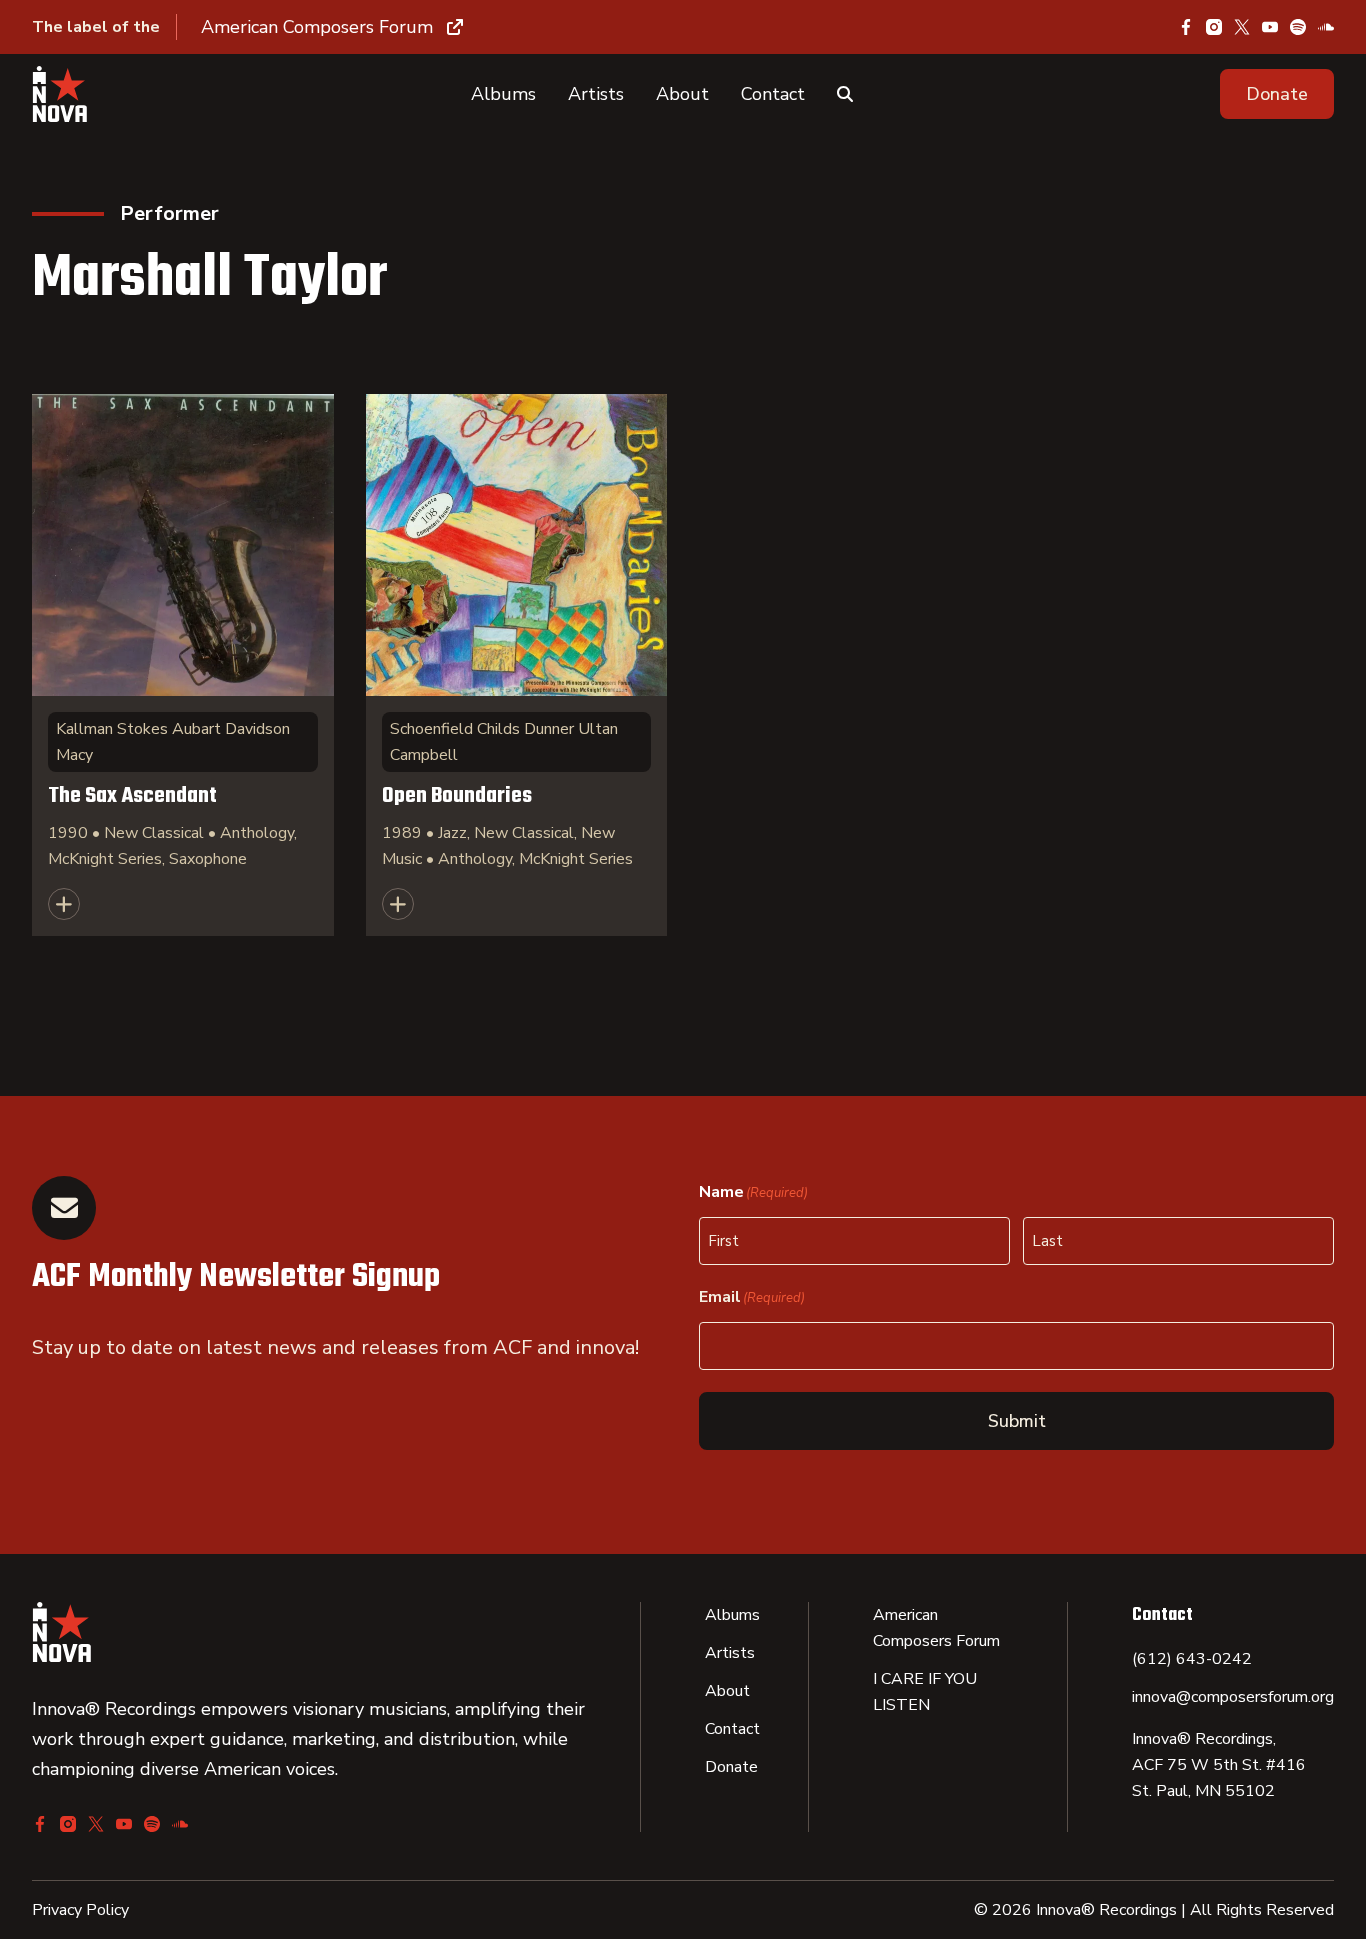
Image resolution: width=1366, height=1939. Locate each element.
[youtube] (1270, 27)
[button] (1277, 94)
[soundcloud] (1326, 27)
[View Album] (183, 665)
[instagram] (1214, 27)
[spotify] (1298, 27)
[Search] (845, 94)
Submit (1017, 1421)
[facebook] (1186, 27)
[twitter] (1242, 27)
